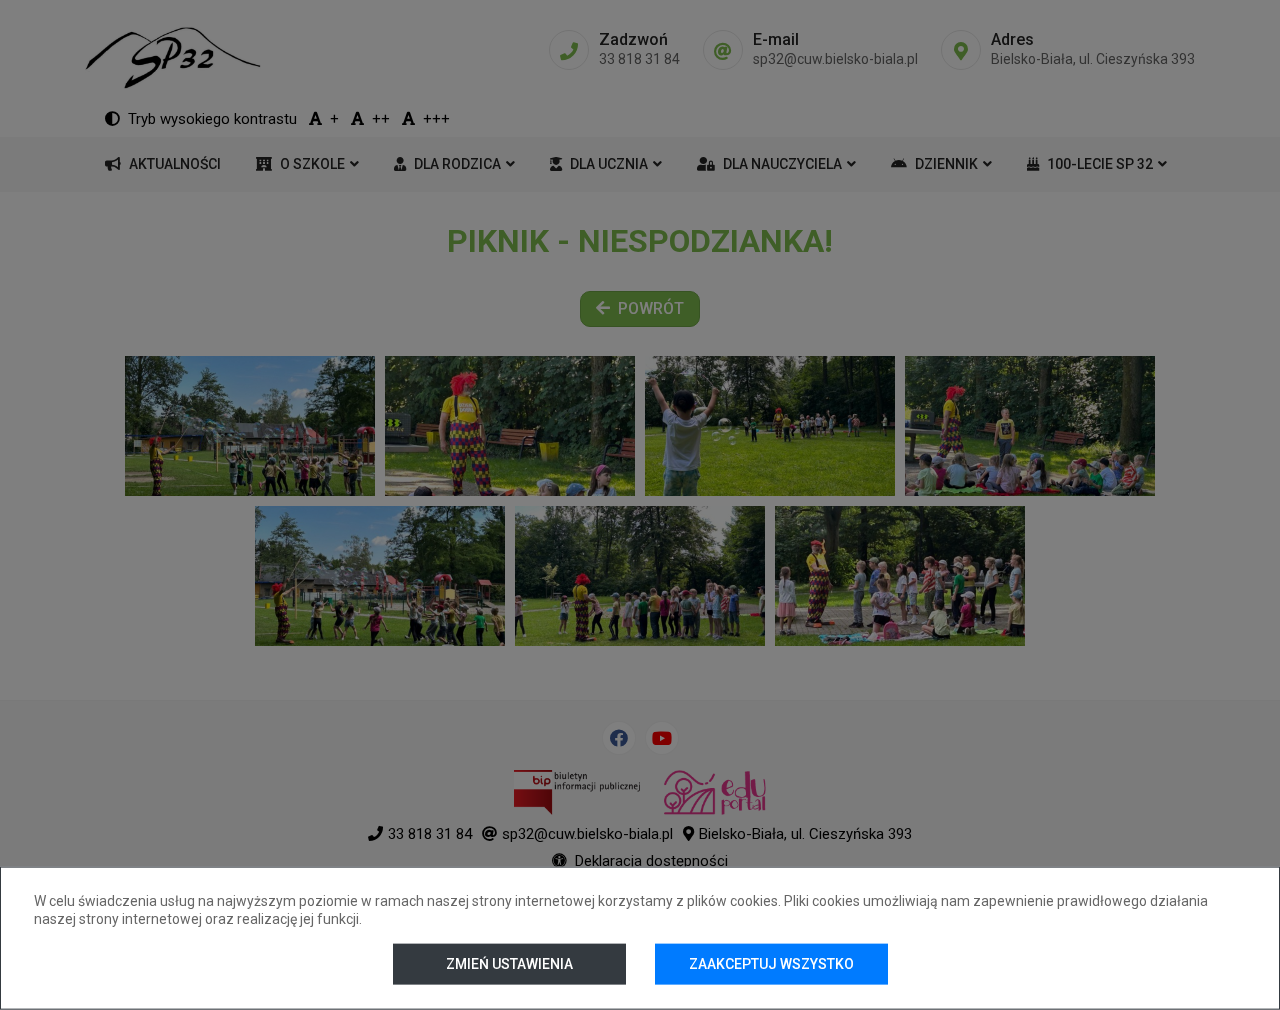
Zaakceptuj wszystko (771, 964)
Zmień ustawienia (508, 964)
